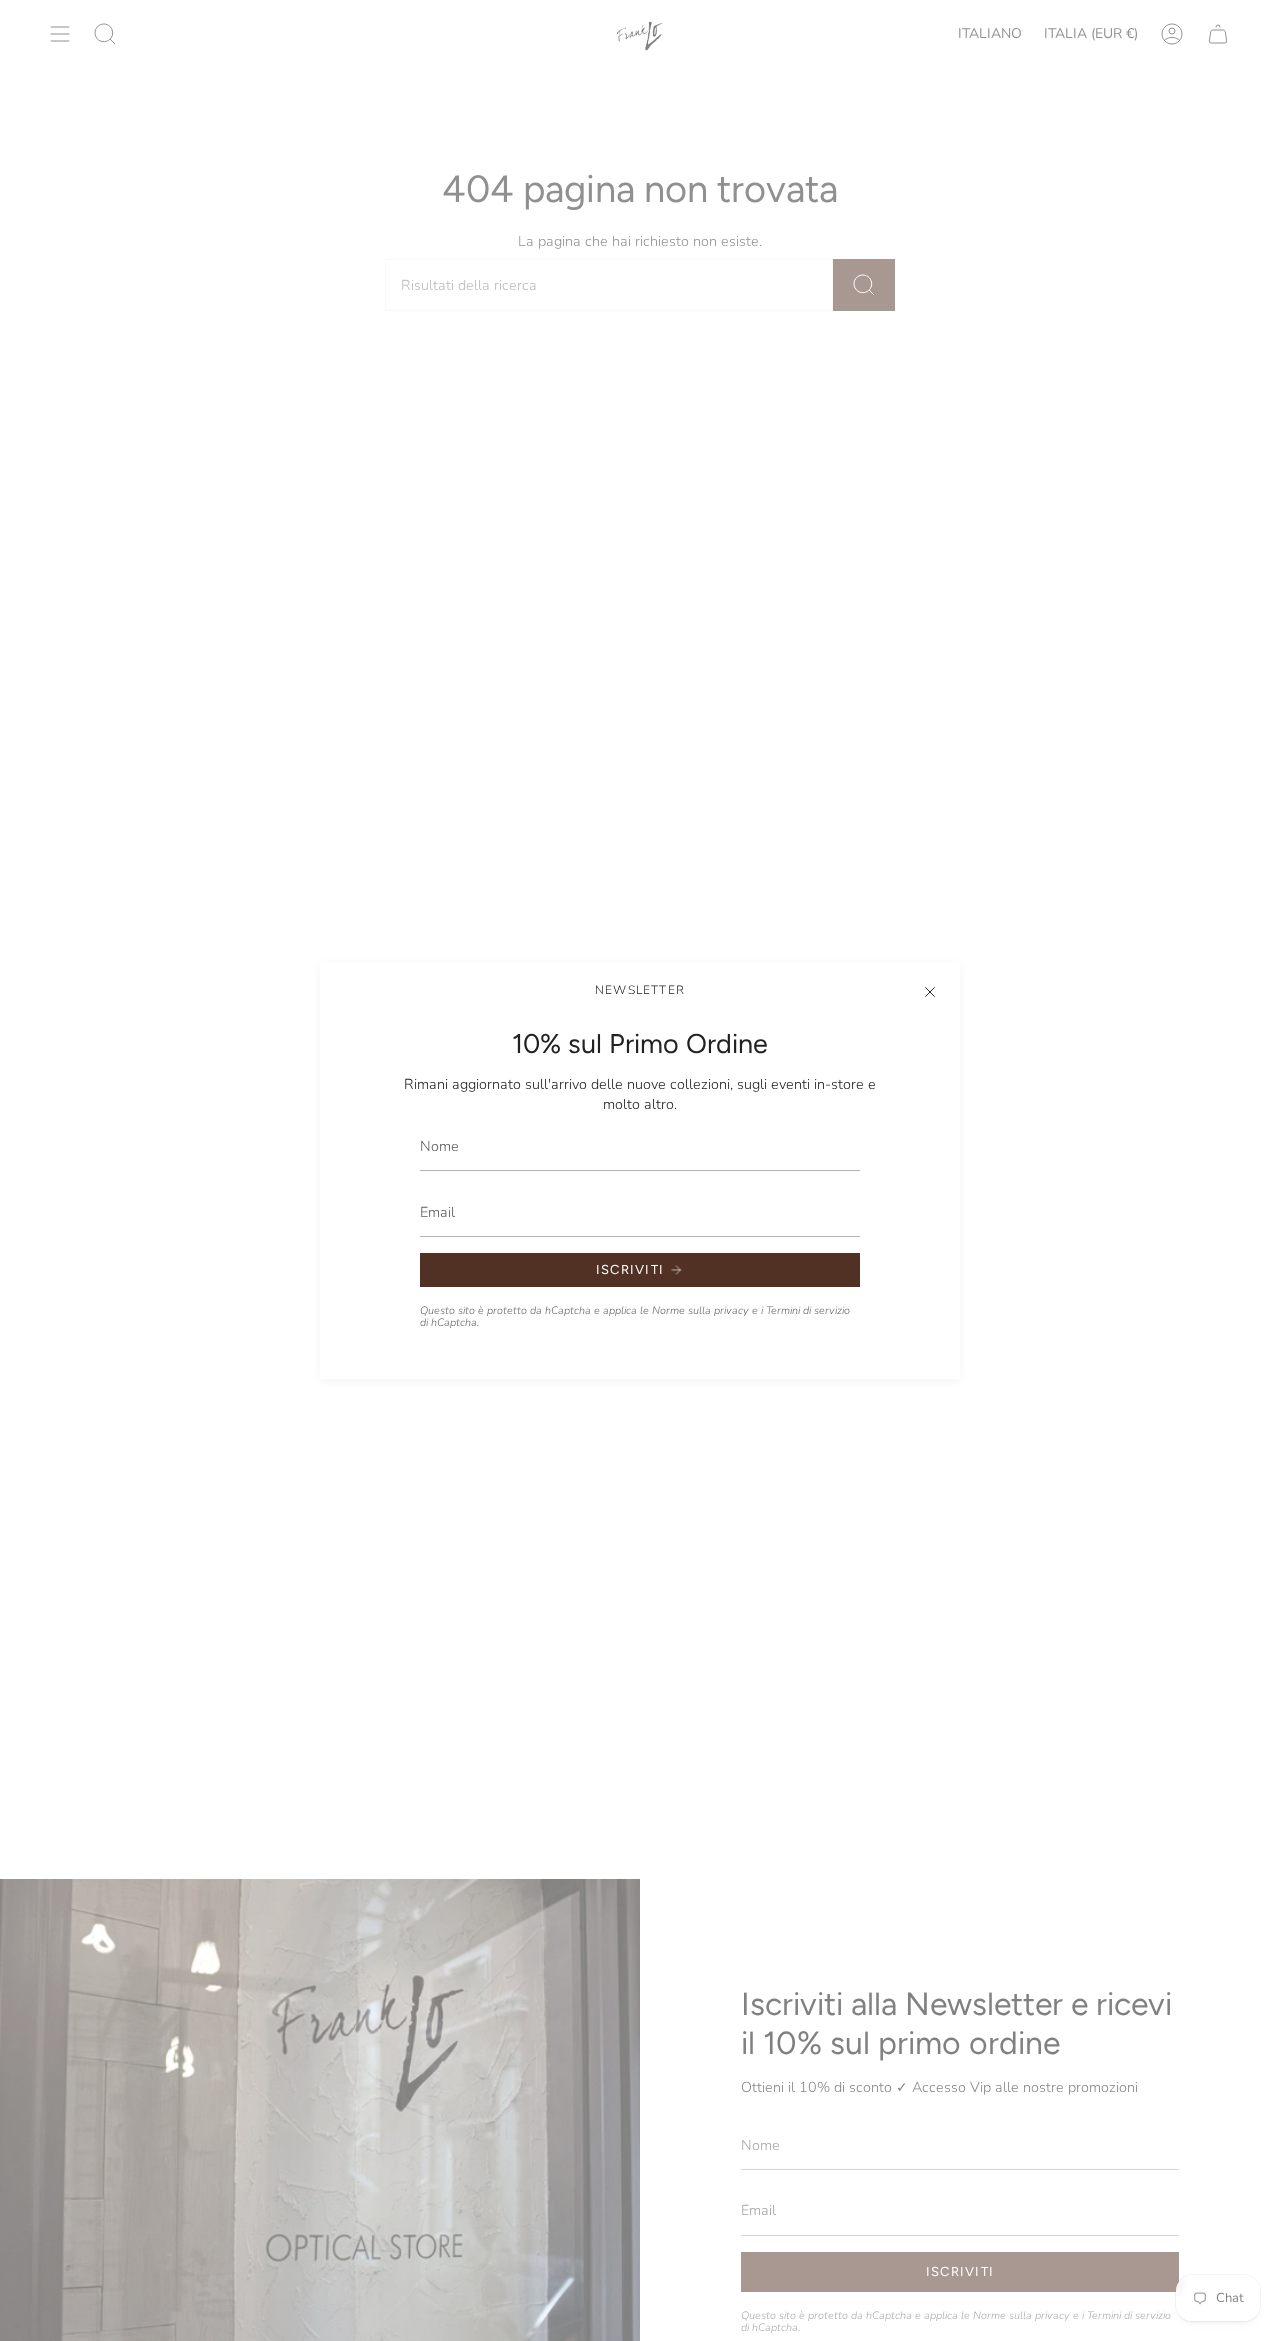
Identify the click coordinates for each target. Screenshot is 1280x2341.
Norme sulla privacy (700, 1310)
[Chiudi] (930, 992)
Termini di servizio (808, 1310)
